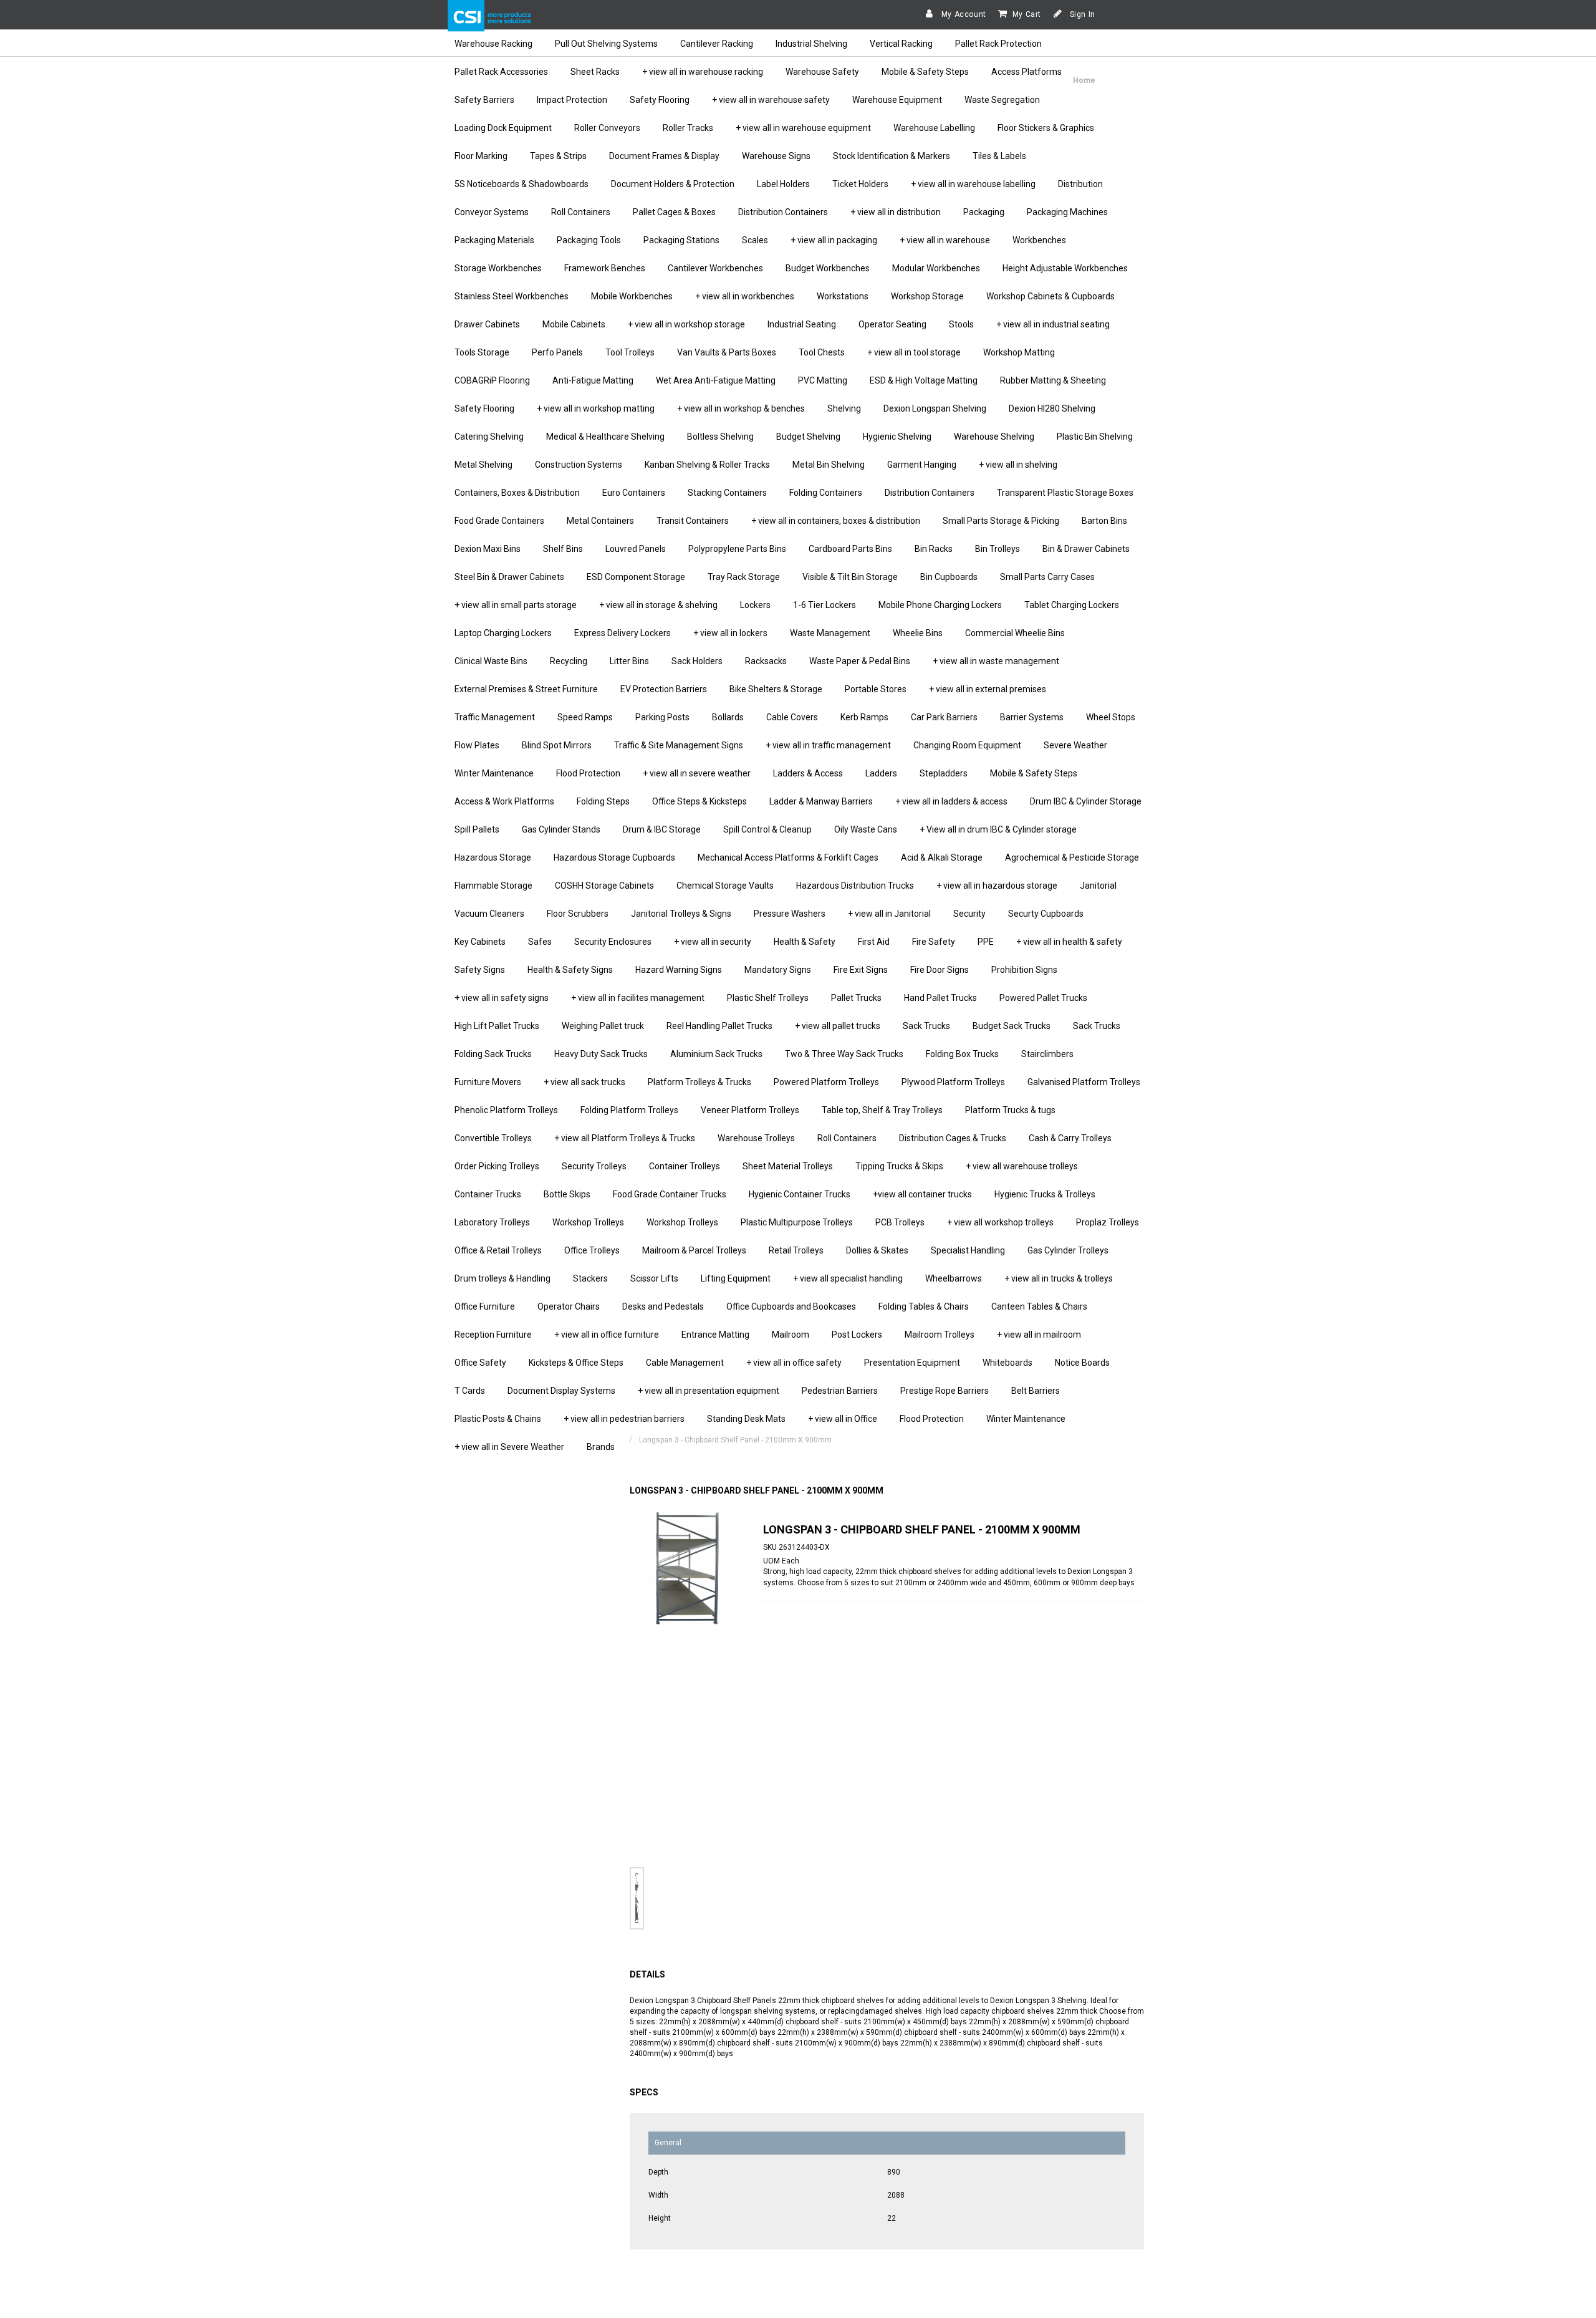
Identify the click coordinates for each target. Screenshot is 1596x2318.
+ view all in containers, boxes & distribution (836, 521)
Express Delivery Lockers (623, 633)
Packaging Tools (589, 240)
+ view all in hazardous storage (997, 886)
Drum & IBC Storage (662, 829)
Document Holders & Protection (673, 184)
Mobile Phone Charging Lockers (940, 605)
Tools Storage (482, 352)
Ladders (881, 773)
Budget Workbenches (828, 268)
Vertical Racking (901, 44)
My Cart (1027, 14)
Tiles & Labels (999, 156)
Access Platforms (1026, 72)
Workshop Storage (927, 296)
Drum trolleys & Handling (502, 1278)
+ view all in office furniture (607, 1335)
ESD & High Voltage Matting (924, 380)
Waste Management (830, 633)
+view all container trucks (922, 1194)
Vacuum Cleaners (489, 914)
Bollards (728, 717)
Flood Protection (588, 773)
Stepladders (944, 773)
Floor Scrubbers (578, 914)
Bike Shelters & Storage (776, 689)
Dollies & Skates (877, 1250)
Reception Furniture (493, 1335)
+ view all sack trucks (584, 1082)
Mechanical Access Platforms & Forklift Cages (788, 857)
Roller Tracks (688, 128)
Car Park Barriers (944, 717)
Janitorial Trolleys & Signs (681, 914)
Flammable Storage (493, 886)
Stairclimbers (1047, 1054)
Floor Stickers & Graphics (1046, 128)
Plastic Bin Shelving (1095, 437)
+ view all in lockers (730, 633)
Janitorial (1098, 886)
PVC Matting (823, 380)
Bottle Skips (567, 1194)
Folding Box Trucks (962, 1054)
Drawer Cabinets (487, 324)
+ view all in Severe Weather (509, 1447)
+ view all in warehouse (945, 240)
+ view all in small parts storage (516, 605)
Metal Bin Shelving (829, 465)
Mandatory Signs (778, 970)
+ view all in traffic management (828, 745)
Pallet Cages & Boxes (674, 212)
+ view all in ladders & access (951, 801)
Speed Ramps (585, 717)
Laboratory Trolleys (492, 1222)
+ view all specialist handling (848, 1278)
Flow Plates (477, 745)
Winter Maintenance (494, 773)
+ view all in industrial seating (1053, 324)
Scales (755, 240)
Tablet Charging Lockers (1072, 605)
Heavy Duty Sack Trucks (601, 1054)
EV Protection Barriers (664, 689)
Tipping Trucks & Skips (899, 1166)
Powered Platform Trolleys (826, 1082)
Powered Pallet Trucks (1043, 998)
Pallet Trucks (856, 998)
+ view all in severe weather (697, 773)
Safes (540, 942)
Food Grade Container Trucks (670, 1194)
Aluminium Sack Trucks (716, 1054)
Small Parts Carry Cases (1047, 577)
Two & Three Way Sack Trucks (844, 1054)
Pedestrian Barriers (840, 1391)
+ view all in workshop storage (686, 324)
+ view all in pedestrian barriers (624, 1419)
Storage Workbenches (498, 268)
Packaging (984, 212)
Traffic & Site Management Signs (679, 745)
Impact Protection (572, 100)
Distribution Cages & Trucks (953, 1138)
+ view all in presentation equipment (709, 1391)
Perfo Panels (557, 352)
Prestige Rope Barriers (945, 1391)
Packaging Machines (1067, 212)
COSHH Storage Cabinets (604, 886)
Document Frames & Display (664, 156)
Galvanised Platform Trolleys (1084, 1082)
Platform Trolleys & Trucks (699, 1082)
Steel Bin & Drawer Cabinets (509, 577)
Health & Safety (805, 942)
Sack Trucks (926, 1026)
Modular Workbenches (936, 268)
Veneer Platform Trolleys (750, 1110)
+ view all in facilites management (638, 998)
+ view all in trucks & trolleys (1059, 1278)
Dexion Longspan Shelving (935, 408)
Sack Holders (697, 661)
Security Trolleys (594, 1166)
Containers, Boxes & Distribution (517, 493)
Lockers (755, 605)
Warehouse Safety (822, 72)
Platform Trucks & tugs (1010, 1110)
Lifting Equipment (736, 1278)
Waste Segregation (1002, 100)
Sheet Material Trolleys (788, 1166)
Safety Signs (480, 970)
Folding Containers (826, 493)
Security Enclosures (613, 942)
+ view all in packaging (834, 240)
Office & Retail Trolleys (498, 1250)
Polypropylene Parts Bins (737, 549)
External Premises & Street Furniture (526, 689)
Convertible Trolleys (493, 1138)
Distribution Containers (783, 212)
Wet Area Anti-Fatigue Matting (716, 380)
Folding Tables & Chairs (924, 1306)
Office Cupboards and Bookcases (791, 1306)
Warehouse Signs (776, 156)
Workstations (843, 296)
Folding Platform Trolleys (629, 1110)
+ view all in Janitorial (889, 914)
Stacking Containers (727, 493)
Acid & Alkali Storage (942, 857)
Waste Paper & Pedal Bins (860, 661)
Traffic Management (495, 717)
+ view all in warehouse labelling (973, 184)
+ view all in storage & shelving (658, 605)
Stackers (590, 1278)
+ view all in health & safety (1069, 942)
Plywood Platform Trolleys (953, 1082)
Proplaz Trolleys (1108, 1222)
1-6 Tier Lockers (824, 605)
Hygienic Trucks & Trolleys (1045, 1194)
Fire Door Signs (940, 970)
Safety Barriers (484, 100)
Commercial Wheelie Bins (1015, 633)
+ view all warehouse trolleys (1022, 1166)
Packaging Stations (681, 240)
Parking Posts (662, 717)
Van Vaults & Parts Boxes (727, 352)
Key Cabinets (480, 942)
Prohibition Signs (1024, 970)
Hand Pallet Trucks (940, 998)
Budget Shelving (808, 437)
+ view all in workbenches (745, 296)
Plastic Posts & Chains (498, 1419)
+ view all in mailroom (1039, 1335)
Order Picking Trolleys (497, 1166)
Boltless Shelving (720, 437)
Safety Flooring (660, 100)
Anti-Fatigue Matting (593, 380)
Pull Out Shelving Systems (606, 44)
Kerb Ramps (864, 717)
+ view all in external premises (988, 689)
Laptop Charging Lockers (503, 633)
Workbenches (1039, 240)
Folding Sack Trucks (493, 1054)
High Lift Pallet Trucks (497, 1026)
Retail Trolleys (796, 1250)
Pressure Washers (790, 914)
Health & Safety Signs (570, 970)
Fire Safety (934, 942)
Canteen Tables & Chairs (1039, 1306)
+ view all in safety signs (502, 998)
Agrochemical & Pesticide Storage (1072, 857)
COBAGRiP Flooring (492, 380)
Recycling (569, 661)
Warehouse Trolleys (756, 1138)
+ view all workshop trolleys (1000, 1222)
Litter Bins (629, 661)
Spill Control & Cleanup (767, 829)
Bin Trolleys (997, 549)
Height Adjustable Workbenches (1065, 268)
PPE (986, 942)
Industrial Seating (802, 324)
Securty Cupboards (1046, 914)
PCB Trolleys (900, 1222)
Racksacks (766, 661)
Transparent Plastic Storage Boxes (1065, 493)
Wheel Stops (1111, 717)
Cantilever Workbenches (715, 268)
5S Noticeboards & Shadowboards (522, 184)
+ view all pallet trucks (838, 1026)
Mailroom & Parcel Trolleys (694, 1250)
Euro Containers (634, 493)
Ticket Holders (860, 184)
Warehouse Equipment (897, 100)
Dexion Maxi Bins (488, 549)
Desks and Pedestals (663, 1306)
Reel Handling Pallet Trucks (719, 1026)
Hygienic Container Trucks (800, 1194)
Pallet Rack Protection (998, 44)
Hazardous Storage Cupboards (614, 857)
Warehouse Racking (493, 44)
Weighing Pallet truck (603, 1026)
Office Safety (480, 1363)
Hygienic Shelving (897, 437)
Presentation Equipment (912, 1363)
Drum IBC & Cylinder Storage (1086, 801)
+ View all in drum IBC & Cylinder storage (998, 829)
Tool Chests (822, 352)
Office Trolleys (592, 1250)
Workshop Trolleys (588, 1222)
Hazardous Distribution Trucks (855, 886)
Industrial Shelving (811, 44)
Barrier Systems (1032, 717)
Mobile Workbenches (632, 296)
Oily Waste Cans (866, 829)
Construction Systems (579, 465)
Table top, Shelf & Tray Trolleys (882, 1110)
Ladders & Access (808, 773)
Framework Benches (605, 268)
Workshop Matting (1019, 352)
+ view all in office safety (794, 1363)
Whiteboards (1007, 1363)
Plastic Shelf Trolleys (768, 998)
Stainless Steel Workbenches (512, 296)
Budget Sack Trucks (1012, 1026)
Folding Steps (603, 801)
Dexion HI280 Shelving (1052, 408)
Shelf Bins (563, 549)
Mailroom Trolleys (940, 1335)
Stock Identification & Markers (892, 156)
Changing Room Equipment (967, 745)
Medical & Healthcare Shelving (605, 437)
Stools (961, 324)
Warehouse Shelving (994, 437)
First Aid (874, 942)
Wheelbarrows (954, 1278)
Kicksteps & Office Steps (576, 1363)
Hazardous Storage (493, 857)
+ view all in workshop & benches (741, 408)
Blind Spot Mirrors (557, 745)
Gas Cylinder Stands (561, 829)
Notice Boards (1082, 1363)
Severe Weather (1075, 745)
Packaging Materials (494, 240)
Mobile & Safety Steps (925, 72)
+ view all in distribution (896, 212)
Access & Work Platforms (504, 801)
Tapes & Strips (558, 156)
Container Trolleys (685, 1166)
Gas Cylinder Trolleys (1068, 1250)
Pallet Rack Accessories (501, 72)
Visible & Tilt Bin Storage (850, 577)
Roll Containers (581, 212)
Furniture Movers (488, 1082)
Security (969, 914)
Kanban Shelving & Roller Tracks (707, 465)
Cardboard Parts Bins (850, 549)
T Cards (470, 1391)
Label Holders (783, 184)
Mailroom (791, 1335)
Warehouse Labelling (934, 128)
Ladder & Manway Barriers (821, 801)
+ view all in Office (843, 1419)
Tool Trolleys (630, 352)
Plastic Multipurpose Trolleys (797, 1222)
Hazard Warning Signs (679, 970)
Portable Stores (876, 689)
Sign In (1081, 14)
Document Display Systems (561, 1391)
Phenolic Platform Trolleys (506, 1110)
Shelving (844, 408)
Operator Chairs (569, 1306)
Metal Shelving (483, 465)
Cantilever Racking (717, 44)
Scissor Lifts (654, 1278)
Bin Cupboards (949, 577)
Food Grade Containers (499, 521)
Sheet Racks (595, 72)
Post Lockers (857, 1335)
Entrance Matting (715, 1335)
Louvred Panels (636, 549)
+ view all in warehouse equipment (803, 128)
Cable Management (685, 1363)
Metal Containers (600, 521)
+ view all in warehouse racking (703, 72)
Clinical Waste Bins (491, 661)
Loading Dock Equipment (503, 128)
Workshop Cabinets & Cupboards (1050, 296)
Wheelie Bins (918, 633)
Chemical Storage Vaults (725, 886)
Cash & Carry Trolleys (1070, 1138)
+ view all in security (713, 942)
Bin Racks (934, 549)
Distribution (1080, 184)
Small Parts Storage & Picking (1001, 521)
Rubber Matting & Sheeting (1053, 380)
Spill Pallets (477, 829)
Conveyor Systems (492, 212)
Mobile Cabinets (574, 324)
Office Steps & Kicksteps (699, 801)
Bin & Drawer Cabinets (1086, 549)
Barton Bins (1104, 521)
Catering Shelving (489, 437)
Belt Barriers (1036, 1391)
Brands (601, 1447)
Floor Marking (481, 156)
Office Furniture (485, 1306)
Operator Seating (892, 324)
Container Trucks (488, 1194)
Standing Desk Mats (746, 1419)
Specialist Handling (968, 1250)
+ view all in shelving (1018, 465)
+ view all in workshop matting (596, 408)
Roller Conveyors (607, 128)
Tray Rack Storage (744, 577)
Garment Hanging (922, 465)
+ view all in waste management (996, 661)
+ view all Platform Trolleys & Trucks (625, 1138)
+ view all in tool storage (914, 352)
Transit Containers (693, 521)
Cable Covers (792, 717)
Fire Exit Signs (861, 970)
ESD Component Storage (636, 577)
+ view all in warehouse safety (771, 100)
